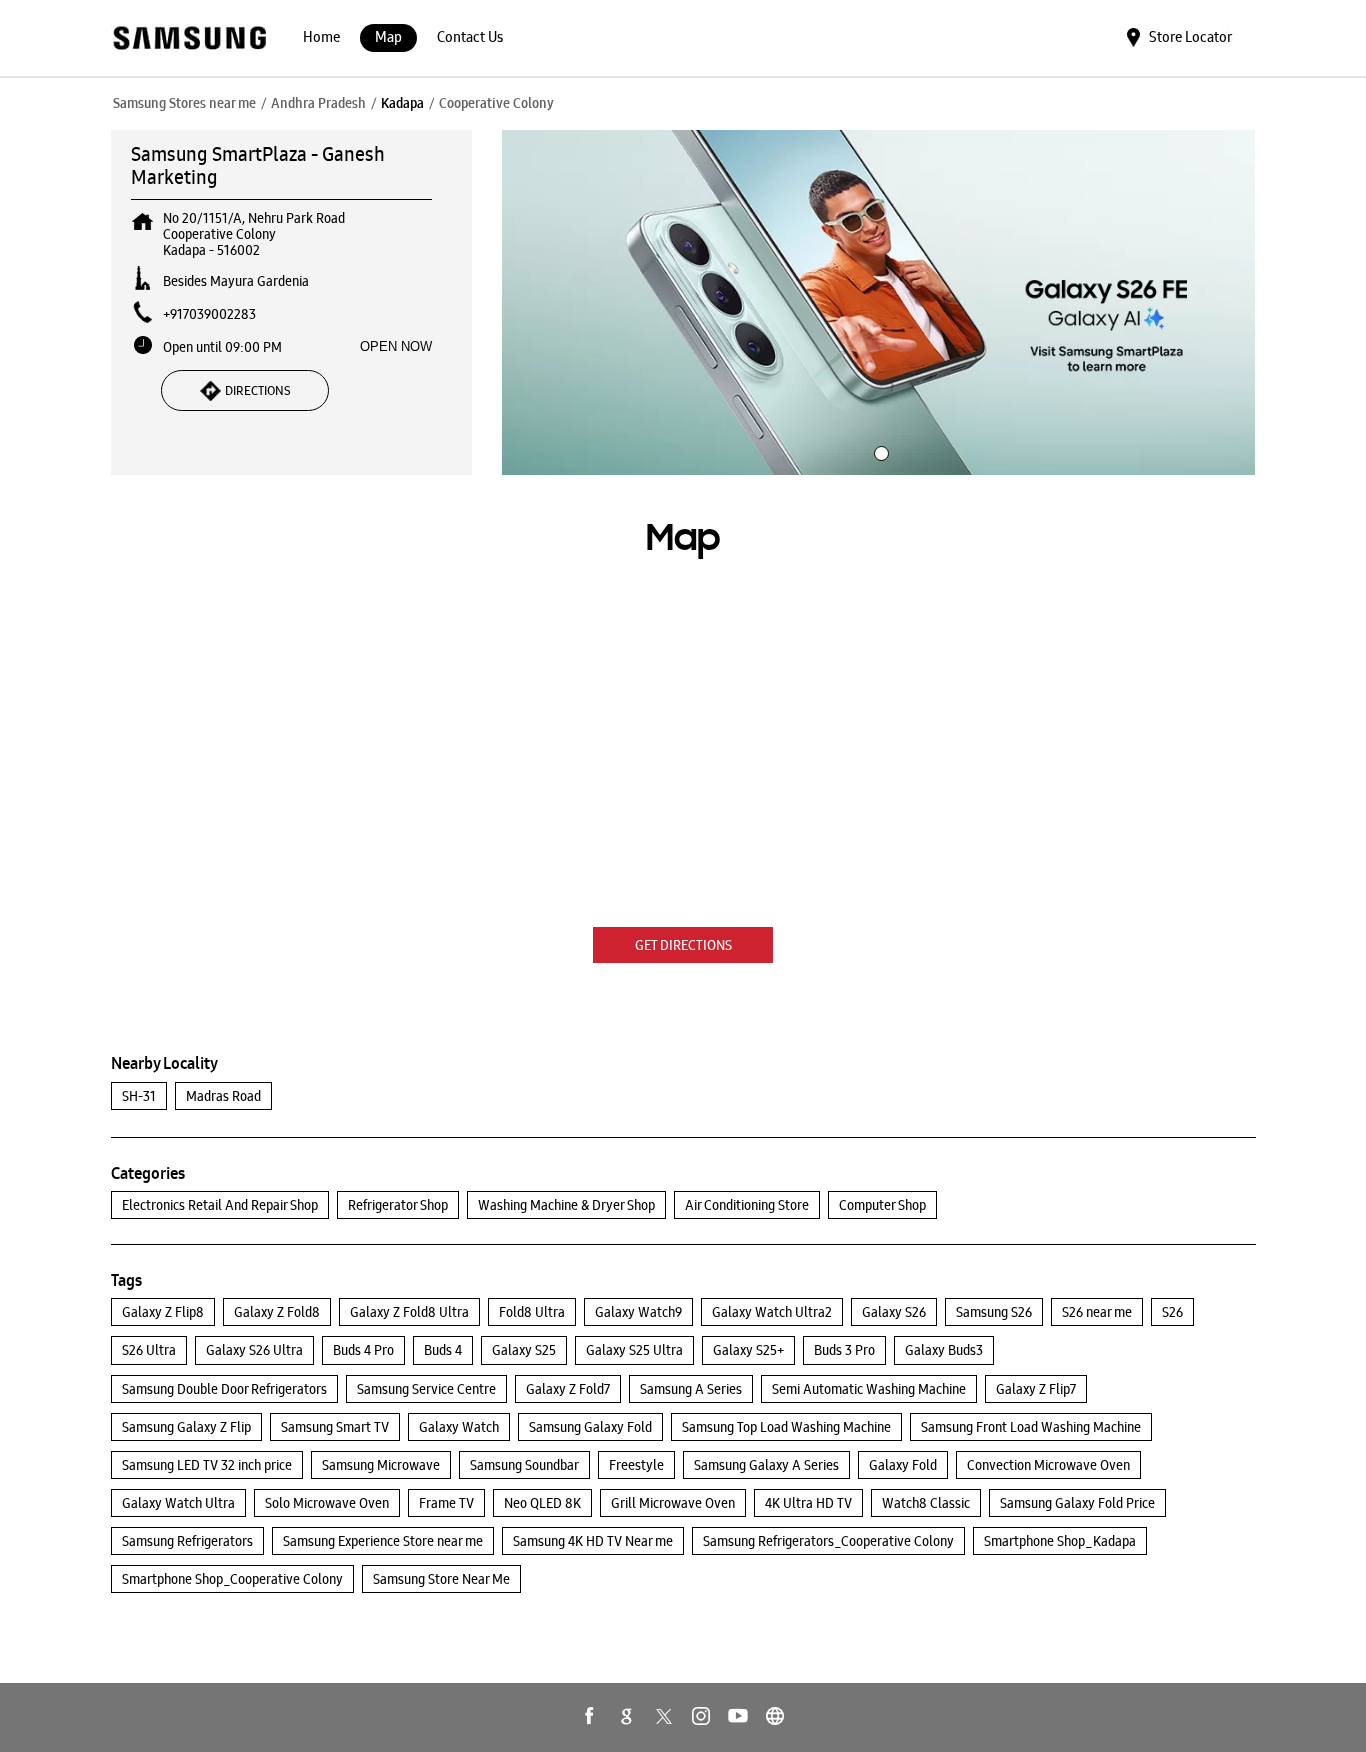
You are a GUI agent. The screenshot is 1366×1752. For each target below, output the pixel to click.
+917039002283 (209, 314)
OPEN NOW (396, 346)
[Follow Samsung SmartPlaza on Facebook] (590, 1716)
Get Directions (683, 945)
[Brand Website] (775, 1716)
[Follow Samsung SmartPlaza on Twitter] (664, 1716)
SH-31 (139, 1096)
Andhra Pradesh (318, 103)
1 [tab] (879, 451)
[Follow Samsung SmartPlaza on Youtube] (738, 1716)
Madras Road (223, 1096)
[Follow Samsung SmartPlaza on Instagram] (701, 1716)
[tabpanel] (879, 303)
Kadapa (402, 103)
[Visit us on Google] (627, 1716)
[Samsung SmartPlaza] (188, 39)
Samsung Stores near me (184, 103)
